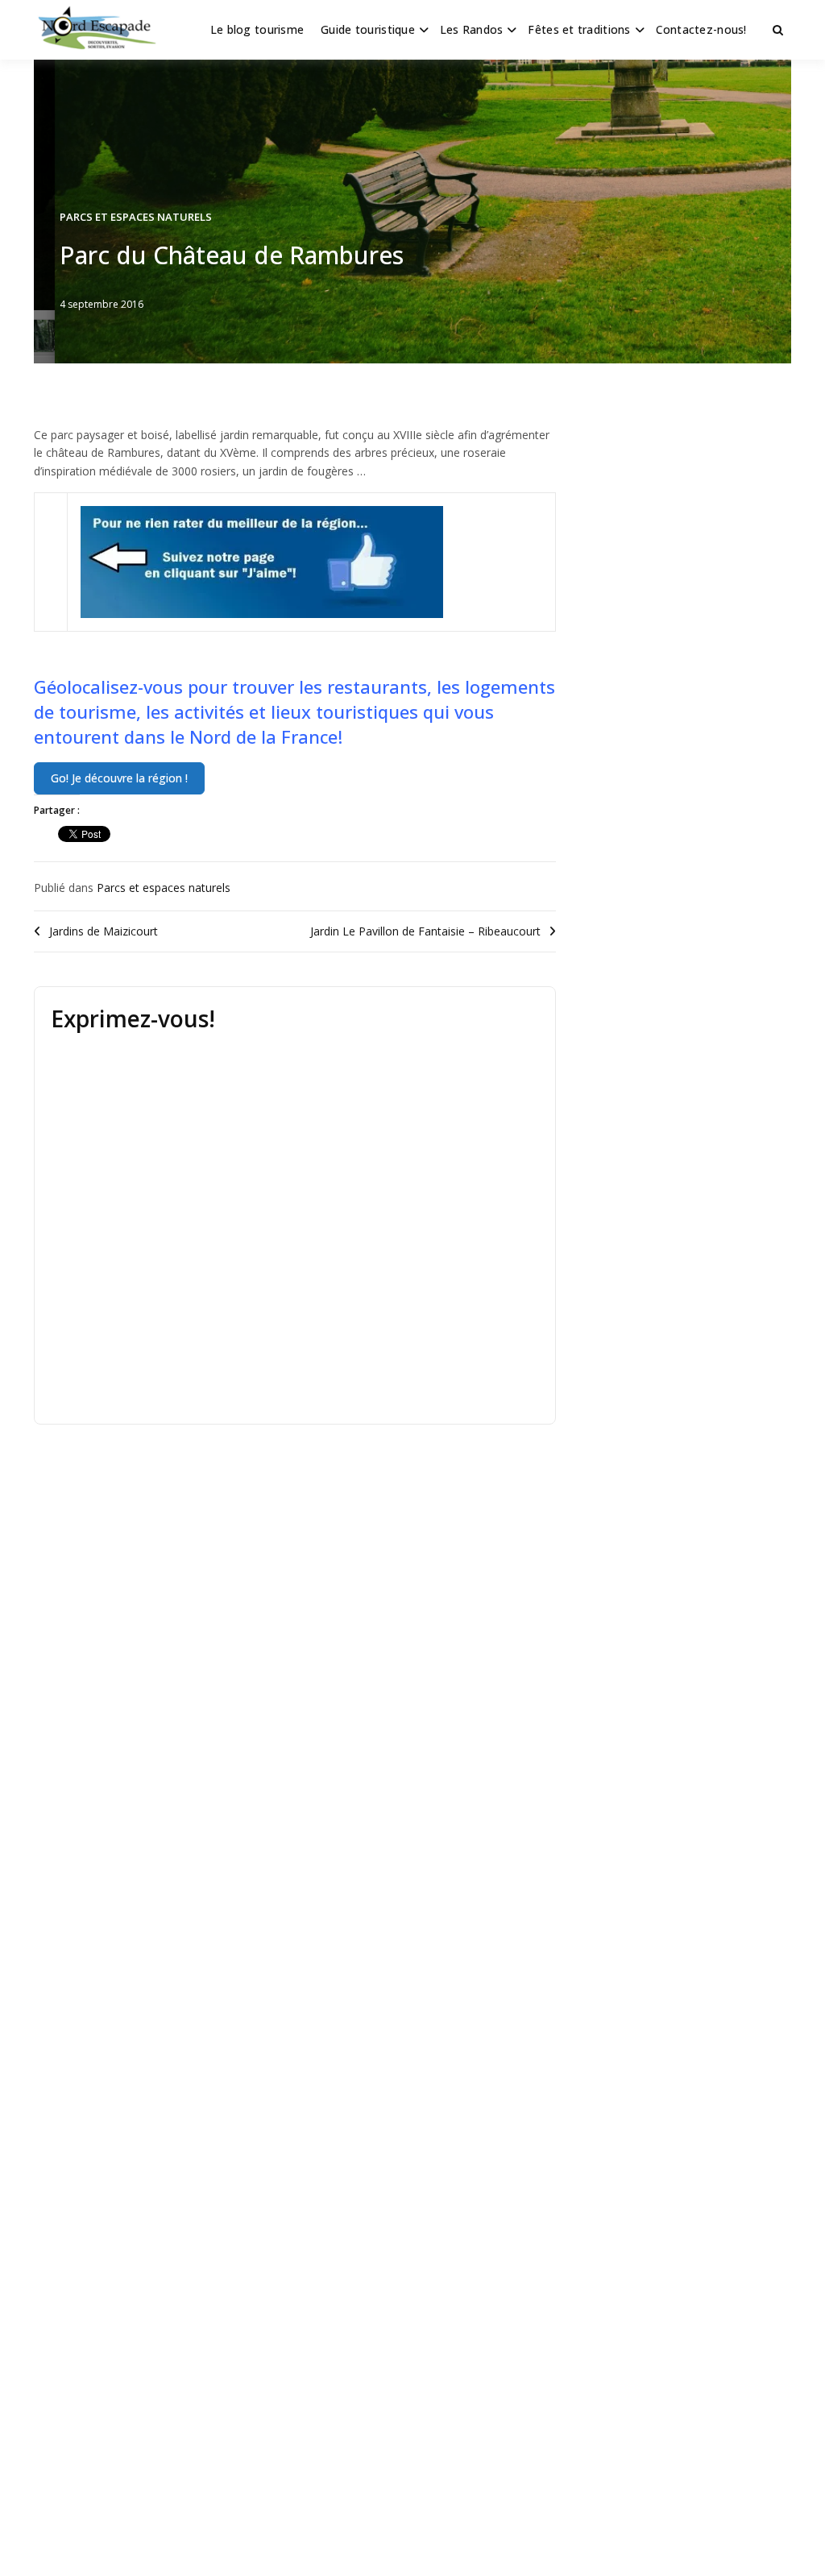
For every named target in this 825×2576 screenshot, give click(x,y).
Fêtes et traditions (579, 29)
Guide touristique (368, 29)
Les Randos (472, 29)
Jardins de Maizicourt (104, 931)
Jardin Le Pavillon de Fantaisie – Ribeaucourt (425, 931)
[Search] (778, 30)
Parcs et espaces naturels (136, 217)
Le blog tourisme (257, 29)
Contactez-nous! (701, 29)
